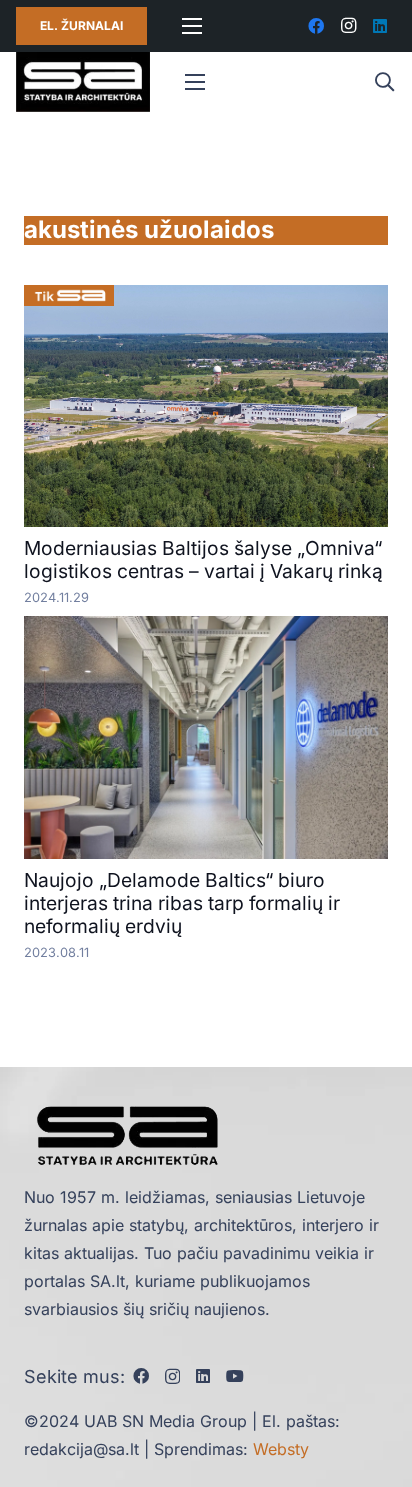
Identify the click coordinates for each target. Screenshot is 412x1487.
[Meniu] (192, 26)
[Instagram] (348, 26)
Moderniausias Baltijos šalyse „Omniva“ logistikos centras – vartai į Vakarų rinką (203, 559)
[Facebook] (316, 26)
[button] (384, 82)
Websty (281, 1449)
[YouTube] (235, 1376)
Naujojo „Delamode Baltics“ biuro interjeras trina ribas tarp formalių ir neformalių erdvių (182, 903)
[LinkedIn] (380, 26)
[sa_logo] (83, 82)
